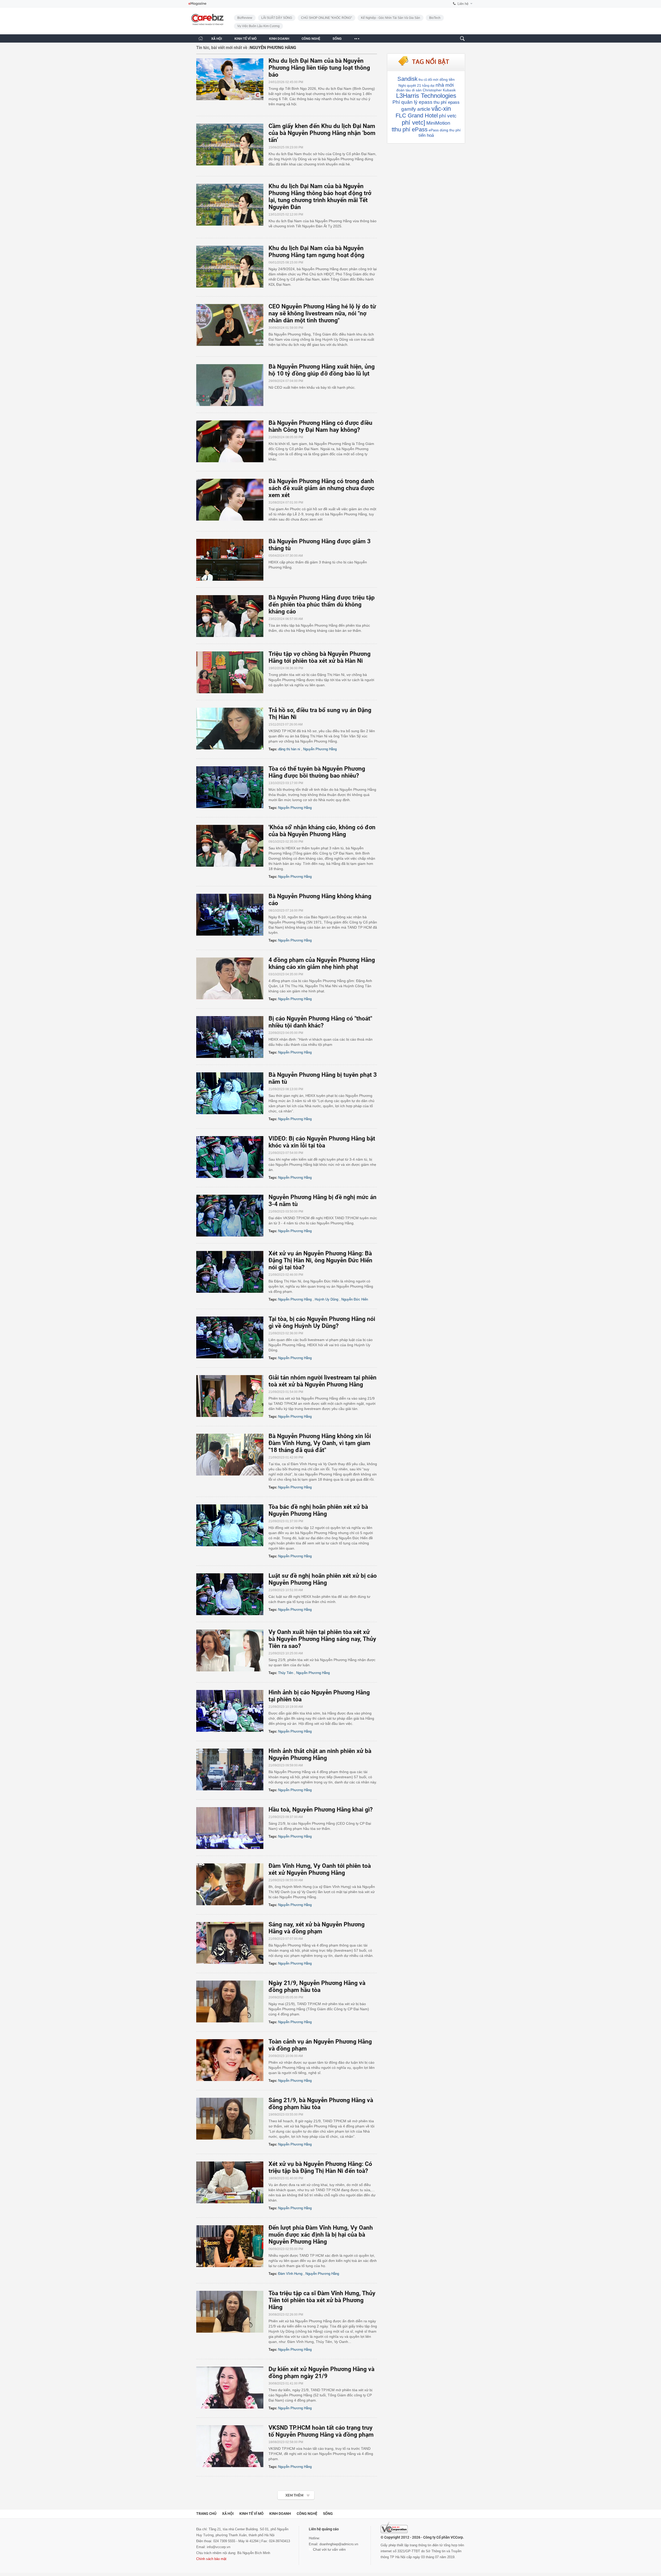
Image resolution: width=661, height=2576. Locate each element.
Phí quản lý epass (412, 102)
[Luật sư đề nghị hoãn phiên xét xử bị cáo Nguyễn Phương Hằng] (232, 1594)
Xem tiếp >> (286, 2492)
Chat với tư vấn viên (329, 2549)
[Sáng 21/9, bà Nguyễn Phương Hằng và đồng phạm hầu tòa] (232, 2119)
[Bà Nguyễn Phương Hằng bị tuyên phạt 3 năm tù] (232, 1093)
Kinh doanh (280, 2514)
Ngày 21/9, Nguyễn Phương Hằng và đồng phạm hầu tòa (317, 1987)
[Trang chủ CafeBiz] (201, 38)
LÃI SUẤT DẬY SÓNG (277, 18)
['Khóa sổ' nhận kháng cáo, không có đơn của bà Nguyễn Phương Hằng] (232, 846)
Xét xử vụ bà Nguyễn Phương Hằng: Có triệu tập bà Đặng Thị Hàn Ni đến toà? (320, 2167)
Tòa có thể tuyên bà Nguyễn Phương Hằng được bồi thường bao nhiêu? (317, 772)
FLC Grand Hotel (417, 115)
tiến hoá (426, 135)
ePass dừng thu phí (445, 130)
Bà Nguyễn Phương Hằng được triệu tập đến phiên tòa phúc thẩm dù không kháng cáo (322, 605)
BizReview (245, 18)
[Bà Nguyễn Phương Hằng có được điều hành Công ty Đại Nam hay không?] (232, 441)
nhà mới (445, 85)
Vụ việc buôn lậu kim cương (258, 26)
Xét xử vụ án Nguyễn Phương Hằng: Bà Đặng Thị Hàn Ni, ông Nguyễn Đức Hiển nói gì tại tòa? (320, 1260)
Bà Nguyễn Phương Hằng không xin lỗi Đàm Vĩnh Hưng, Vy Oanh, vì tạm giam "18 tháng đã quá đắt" (320, 1443)
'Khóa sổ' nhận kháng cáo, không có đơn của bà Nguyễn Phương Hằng (322, 831)
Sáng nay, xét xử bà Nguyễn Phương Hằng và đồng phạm (317, 1928)
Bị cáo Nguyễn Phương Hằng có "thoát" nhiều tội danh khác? (320, 1022)
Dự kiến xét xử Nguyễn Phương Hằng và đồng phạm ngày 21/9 (321, 2373)
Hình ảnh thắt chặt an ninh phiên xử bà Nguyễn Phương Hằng (320, 1754)
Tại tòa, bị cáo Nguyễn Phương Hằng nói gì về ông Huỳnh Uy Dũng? (322, 1322)
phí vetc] (414, 122)
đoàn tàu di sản (409, 90)
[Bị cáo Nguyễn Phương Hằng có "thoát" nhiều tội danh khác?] (232, 1037)
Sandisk (407, 79)
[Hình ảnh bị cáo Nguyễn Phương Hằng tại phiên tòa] (232, 1711)
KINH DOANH (279, 39)
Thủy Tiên (286, 1673)
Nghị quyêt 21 (410, 85)
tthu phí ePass (410, 129)
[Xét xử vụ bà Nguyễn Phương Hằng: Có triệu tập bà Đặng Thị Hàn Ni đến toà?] (232, 2182)
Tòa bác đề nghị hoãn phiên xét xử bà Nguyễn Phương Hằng (318, 1510)
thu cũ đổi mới (428, 80)
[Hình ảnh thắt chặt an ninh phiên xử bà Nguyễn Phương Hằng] (232, 1769)
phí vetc (448, 116)
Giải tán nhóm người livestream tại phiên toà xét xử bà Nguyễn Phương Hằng (322, 1381)
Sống (328, 2514)
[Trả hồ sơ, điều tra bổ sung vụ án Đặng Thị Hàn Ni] (232, 729)
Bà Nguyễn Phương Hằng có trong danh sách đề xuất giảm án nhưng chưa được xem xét (321, 488)
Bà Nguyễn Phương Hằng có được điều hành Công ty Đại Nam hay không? (320, 426)
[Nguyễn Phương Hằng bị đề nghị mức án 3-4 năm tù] (232, 1216)
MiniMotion (438, 123)
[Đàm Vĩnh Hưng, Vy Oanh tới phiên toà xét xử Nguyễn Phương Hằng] (232, 1884)
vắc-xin (441, 109)
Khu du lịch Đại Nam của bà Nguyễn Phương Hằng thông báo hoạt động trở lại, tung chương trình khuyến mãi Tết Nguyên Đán (320, 197)
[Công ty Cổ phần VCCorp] (394, 2527)
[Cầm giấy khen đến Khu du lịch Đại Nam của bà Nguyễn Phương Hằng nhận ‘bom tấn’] (232, 145)
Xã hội (228, 2514)
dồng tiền (447, 79)
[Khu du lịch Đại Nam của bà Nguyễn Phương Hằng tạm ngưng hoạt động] (232, 267)
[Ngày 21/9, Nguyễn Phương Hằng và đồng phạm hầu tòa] (232, 2001)
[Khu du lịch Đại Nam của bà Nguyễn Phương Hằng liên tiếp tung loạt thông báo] (232, 79)
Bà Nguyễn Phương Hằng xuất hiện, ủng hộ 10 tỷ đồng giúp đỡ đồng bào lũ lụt (322, 370)
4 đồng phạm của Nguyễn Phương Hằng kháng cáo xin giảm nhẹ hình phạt (322, 963)
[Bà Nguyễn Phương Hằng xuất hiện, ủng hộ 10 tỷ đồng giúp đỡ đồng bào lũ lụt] (232, 385)
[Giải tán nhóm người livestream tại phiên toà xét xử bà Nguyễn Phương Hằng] (232, 1396)
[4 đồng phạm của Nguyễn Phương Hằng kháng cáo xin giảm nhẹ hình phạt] (232, 978)
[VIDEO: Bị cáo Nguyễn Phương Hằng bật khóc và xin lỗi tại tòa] (232, 1157)
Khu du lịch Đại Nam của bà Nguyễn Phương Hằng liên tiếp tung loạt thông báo (319, 68)
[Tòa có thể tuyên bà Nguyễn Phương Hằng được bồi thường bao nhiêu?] (232, 787)
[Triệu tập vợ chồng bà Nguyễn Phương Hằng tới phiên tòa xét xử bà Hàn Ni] (232, 672)
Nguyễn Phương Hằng (320, 749)
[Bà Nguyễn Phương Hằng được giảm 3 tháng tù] (232, 560)
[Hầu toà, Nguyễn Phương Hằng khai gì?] (232, 1828)
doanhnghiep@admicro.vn (339, 2544)
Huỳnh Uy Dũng (326, 1299)
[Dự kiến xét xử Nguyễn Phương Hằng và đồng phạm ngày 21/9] (232, 2388)
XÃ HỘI (217, 39)
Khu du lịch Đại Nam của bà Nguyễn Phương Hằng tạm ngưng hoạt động (316, 252)
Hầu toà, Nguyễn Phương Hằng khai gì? (321, 1810)
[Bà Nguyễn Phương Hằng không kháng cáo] (232, 915)
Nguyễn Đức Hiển (355, 1299)
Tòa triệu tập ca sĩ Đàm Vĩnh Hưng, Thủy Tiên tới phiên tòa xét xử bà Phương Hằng (322, 2300)
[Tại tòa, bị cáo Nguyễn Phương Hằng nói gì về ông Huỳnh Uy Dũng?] (232, 1337)
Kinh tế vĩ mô (251, 2514)
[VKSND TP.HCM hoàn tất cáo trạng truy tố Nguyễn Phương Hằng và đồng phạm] (232, 2446)
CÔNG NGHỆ (311, 39)
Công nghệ (307, 2514)
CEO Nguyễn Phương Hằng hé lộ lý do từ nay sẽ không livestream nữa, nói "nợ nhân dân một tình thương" (322, 313)
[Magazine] (197, 4)
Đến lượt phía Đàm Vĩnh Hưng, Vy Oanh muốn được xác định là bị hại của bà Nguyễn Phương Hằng (321, 2235)
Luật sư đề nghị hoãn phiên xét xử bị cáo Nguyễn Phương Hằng (323, 1579)
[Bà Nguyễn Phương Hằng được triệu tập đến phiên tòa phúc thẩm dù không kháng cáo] (232, 616)
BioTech (435, 18)
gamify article (416, 109)
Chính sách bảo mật (211, 2559)
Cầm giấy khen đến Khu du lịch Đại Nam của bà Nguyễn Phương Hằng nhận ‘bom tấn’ (322, 133)
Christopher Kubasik (439, 90)
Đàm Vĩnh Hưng (290, 2274)
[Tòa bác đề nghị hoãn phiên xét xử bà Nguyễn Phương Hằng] (232, 1525)
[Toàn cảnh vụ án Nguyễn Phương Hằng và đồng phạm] (232, 2060)
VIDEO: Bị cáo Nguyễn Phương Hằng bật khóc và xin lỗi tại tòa (322, 1142)
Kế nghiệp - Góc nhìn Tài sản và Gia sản (391, 18)
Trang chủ (206, 2514)
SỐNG (337, 39)
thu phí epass (447, 102)
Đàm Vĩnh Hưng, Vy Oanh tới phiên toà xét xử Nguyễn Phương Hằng (320, 1869)
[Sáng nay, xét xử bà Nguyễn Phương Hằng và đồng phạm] (232, 1943)
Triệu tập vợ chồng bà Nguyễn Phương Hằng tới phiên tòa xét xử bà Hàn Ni (320, 657)
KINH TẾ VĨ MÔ (246, 39)
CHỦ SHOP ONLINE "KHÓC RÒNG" (326, 18)
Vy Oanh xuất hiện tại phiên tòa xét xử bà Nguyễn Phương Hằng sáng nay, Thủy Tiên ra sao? (322, 1639)
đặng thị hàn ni (289, 749)
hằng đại (428, 86)
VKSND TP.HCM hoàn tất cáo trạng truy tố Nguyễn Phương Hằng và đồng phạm (321, 2431)
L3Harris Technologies (426, 96)
